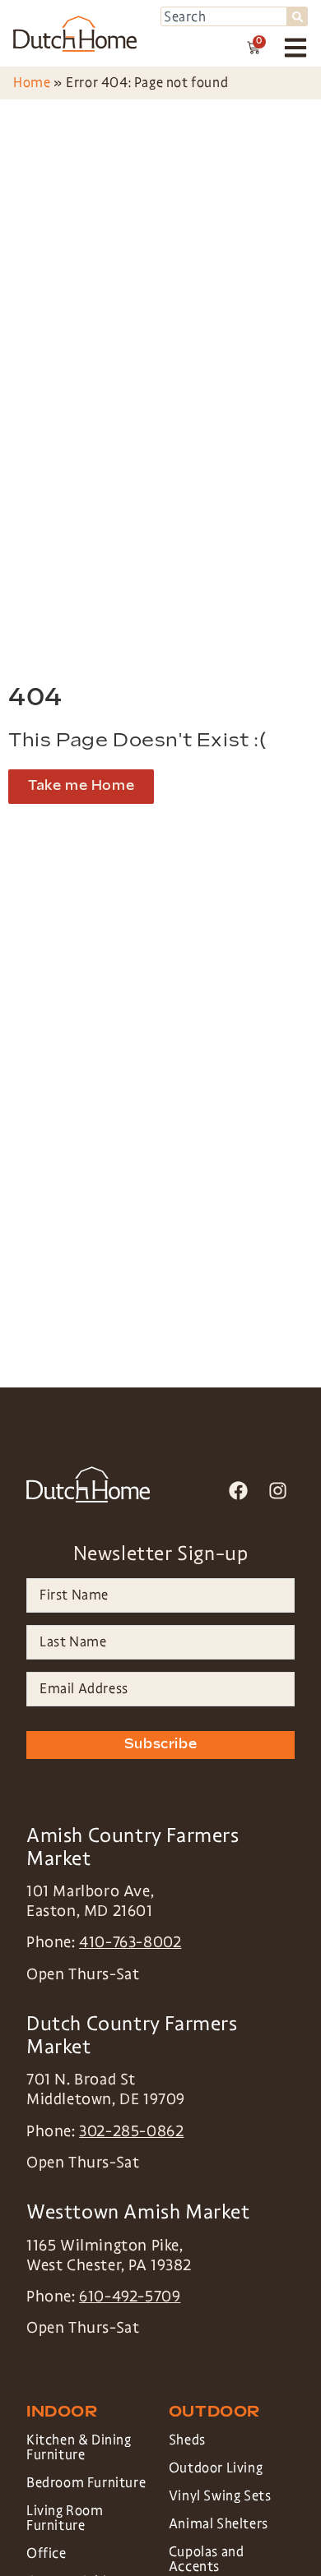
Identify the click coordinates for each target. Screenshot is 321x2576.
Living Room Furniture (65, 2518)
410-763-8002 (130, 1942)
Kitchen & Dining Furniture (79, 2447)
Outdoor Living (216, 2468)
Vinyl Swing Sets (220, 2496)
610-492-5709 (130, 2297)
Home (32, 83)
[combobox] (224, 16)
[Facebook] (238, 1491)
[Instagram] (278, 1491)
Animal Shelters (219, 2524)
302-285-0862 (131, 2131)
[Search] (298, 16)
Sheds (187, 2440)
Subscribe (160, 1745)
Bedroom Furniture (86, 2483)
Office (47, 2553)
